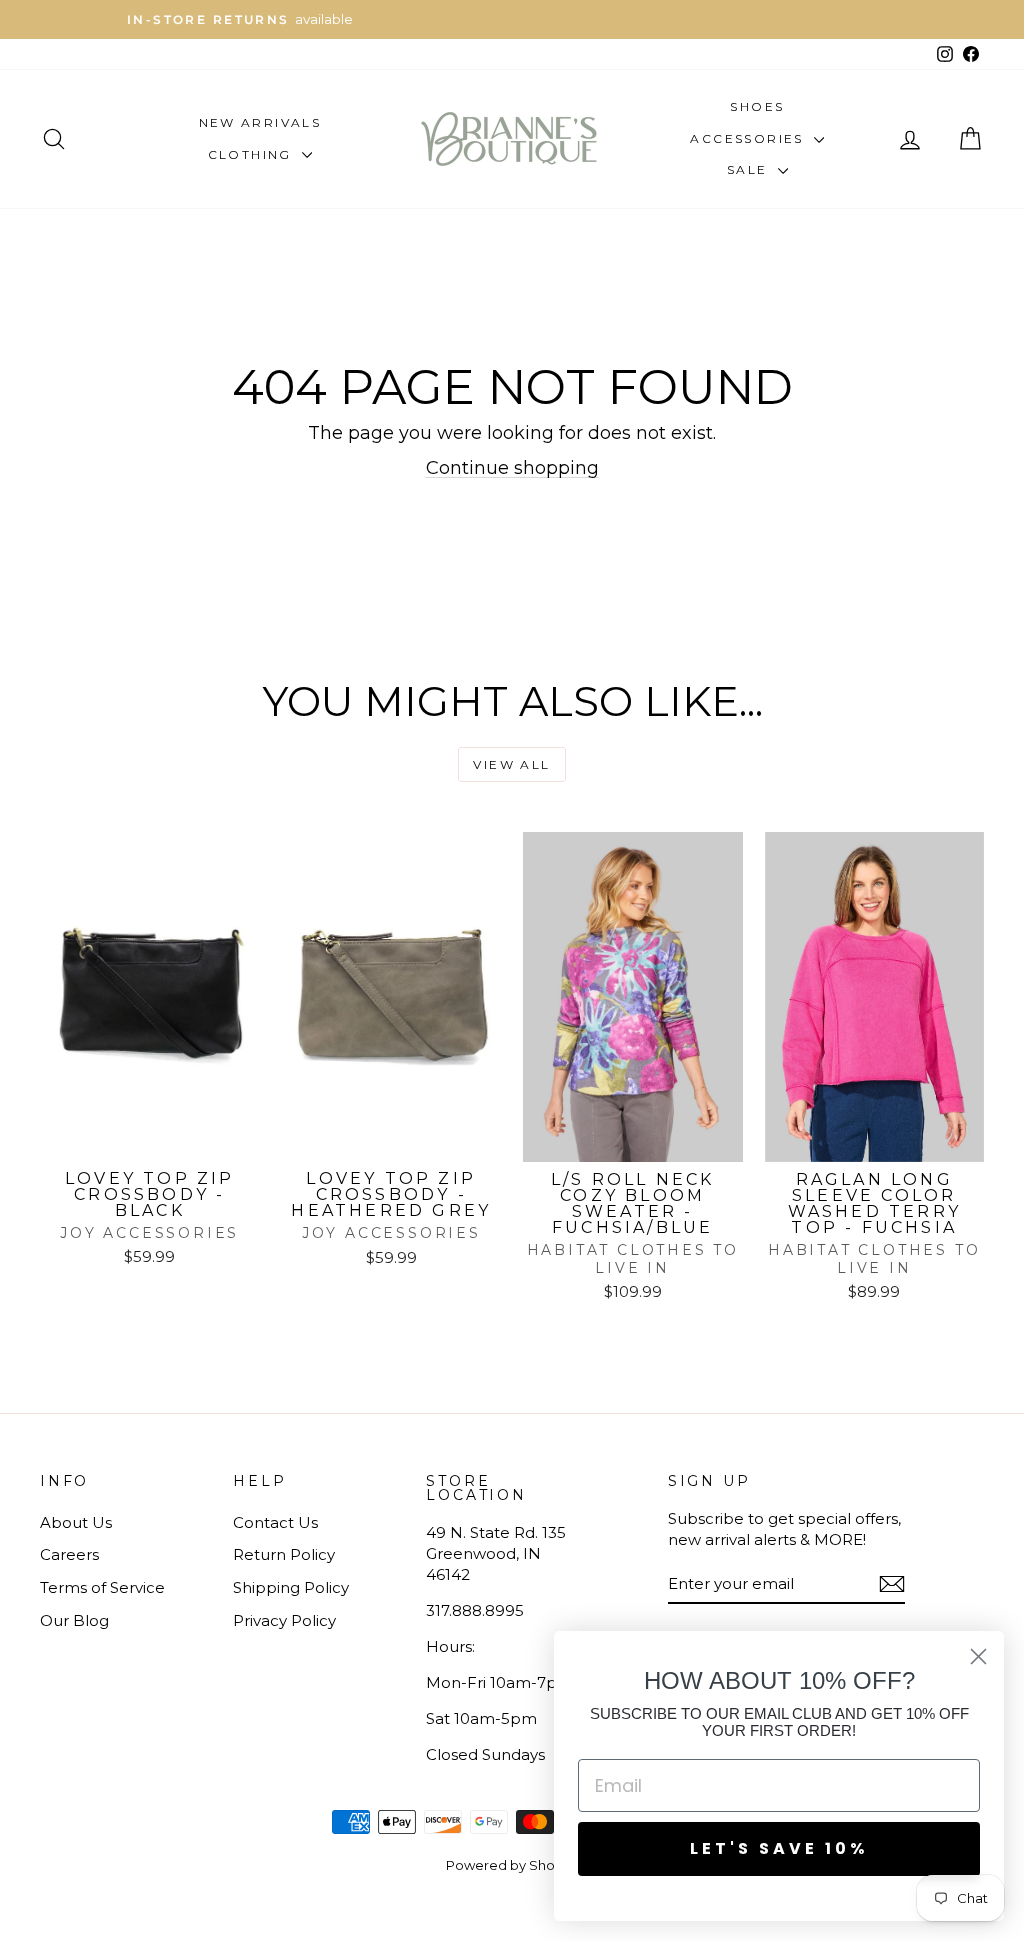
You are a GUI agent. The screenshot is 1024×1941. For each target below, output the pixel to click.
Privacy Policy (284, 1620)
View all (511, 764)
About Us (76, 1522)
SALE (750, 169)
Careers (69, 1554)
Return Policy (284, 1554)
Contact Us (275, 1522)
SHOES (757, 106)
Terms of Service (102, 1587)
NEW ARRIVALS (260, 122)
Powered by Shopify (512, 1865)
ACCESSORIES (749, 138)
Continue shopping (512, 468)
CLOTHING (253, 154)
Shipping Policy (291, 1587)
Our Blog (74, 1620)
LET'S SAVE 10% (779, 1848)
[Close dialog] (978, 1656)
